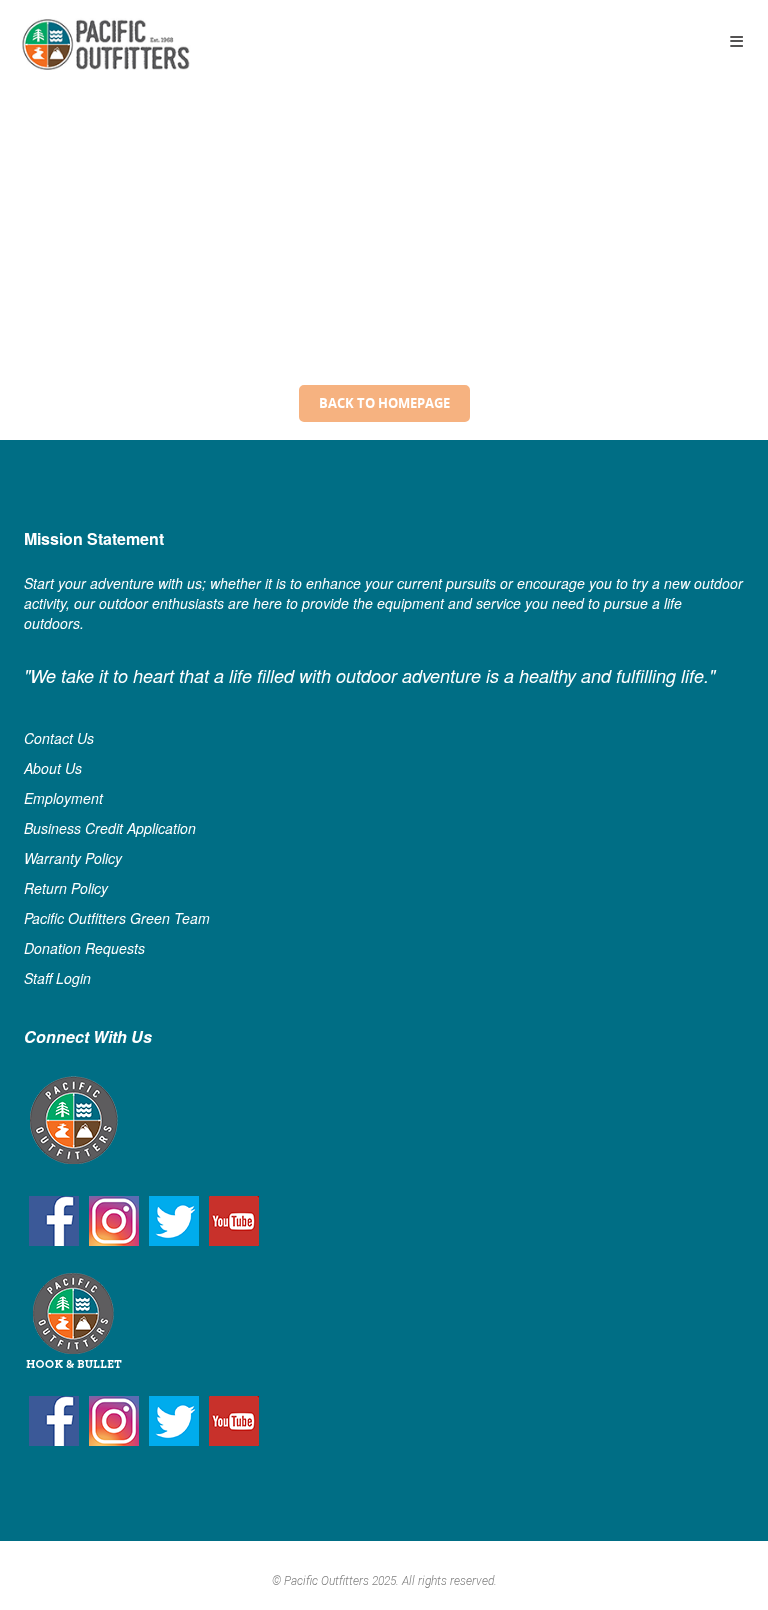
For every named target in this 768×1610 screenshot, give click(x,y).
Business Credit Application (110, 828)
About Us (53, 768)
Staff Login (57, 978)
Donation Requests (84, 948)
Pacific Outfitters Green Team (117, 918)
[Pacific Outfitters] (105, 44)
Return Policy (66, 888)
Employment (63, 798)
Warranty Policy (73, 858)
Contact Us (59, 738)
